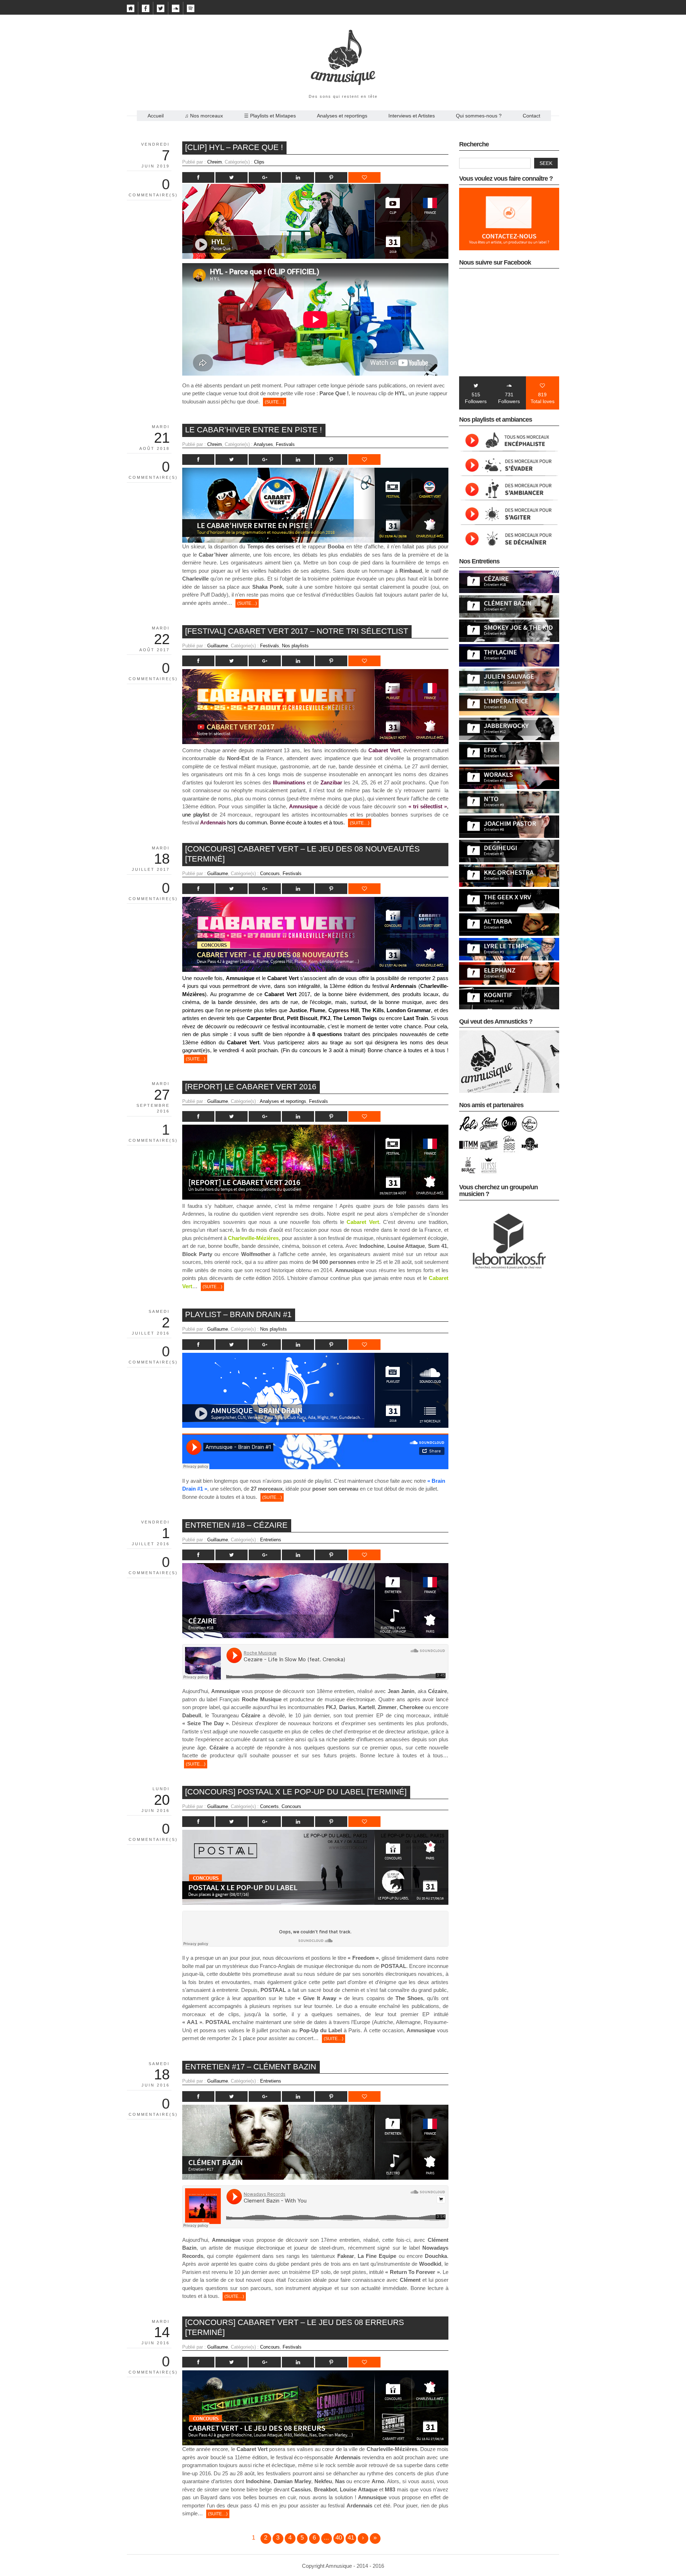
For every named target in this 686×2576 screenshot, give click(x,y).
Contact (531, 116)
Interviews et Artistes (412, 116)
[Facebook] (146, 10)
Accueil (156, 116)
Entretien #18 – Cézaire (236, 1525)
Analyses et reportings (342, 116)
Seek (546, 163)
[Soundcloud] (176, 10)
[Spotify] (191, 10)
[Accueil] (131, 10)
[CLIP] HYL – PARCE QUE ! (234, 147)
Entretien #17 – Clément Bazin (251, 2067)
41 (351, 2538)
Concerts (269, 1806)
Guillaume (218, 646)
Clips (259, 162)
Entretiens (271, 1540)
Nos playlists (295, 646)
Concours (270, 873)
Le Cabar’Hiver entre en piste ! (253, 430)
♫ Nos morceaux (204, 116)
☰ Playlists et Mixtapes (270, 116)
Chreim (215, 162)
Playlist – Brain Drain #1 (238, 1314)
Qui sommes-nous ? (479, 116)
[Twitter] (161, 10)
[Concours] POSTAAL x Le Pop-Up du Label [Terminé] (296, 1792)
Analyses (263, 444)
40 (339, 2538)
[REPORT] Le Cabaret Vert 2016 (251, 1087)
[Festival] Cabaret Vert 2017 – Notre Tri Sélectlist (297, 631)
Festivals (285, 444)
